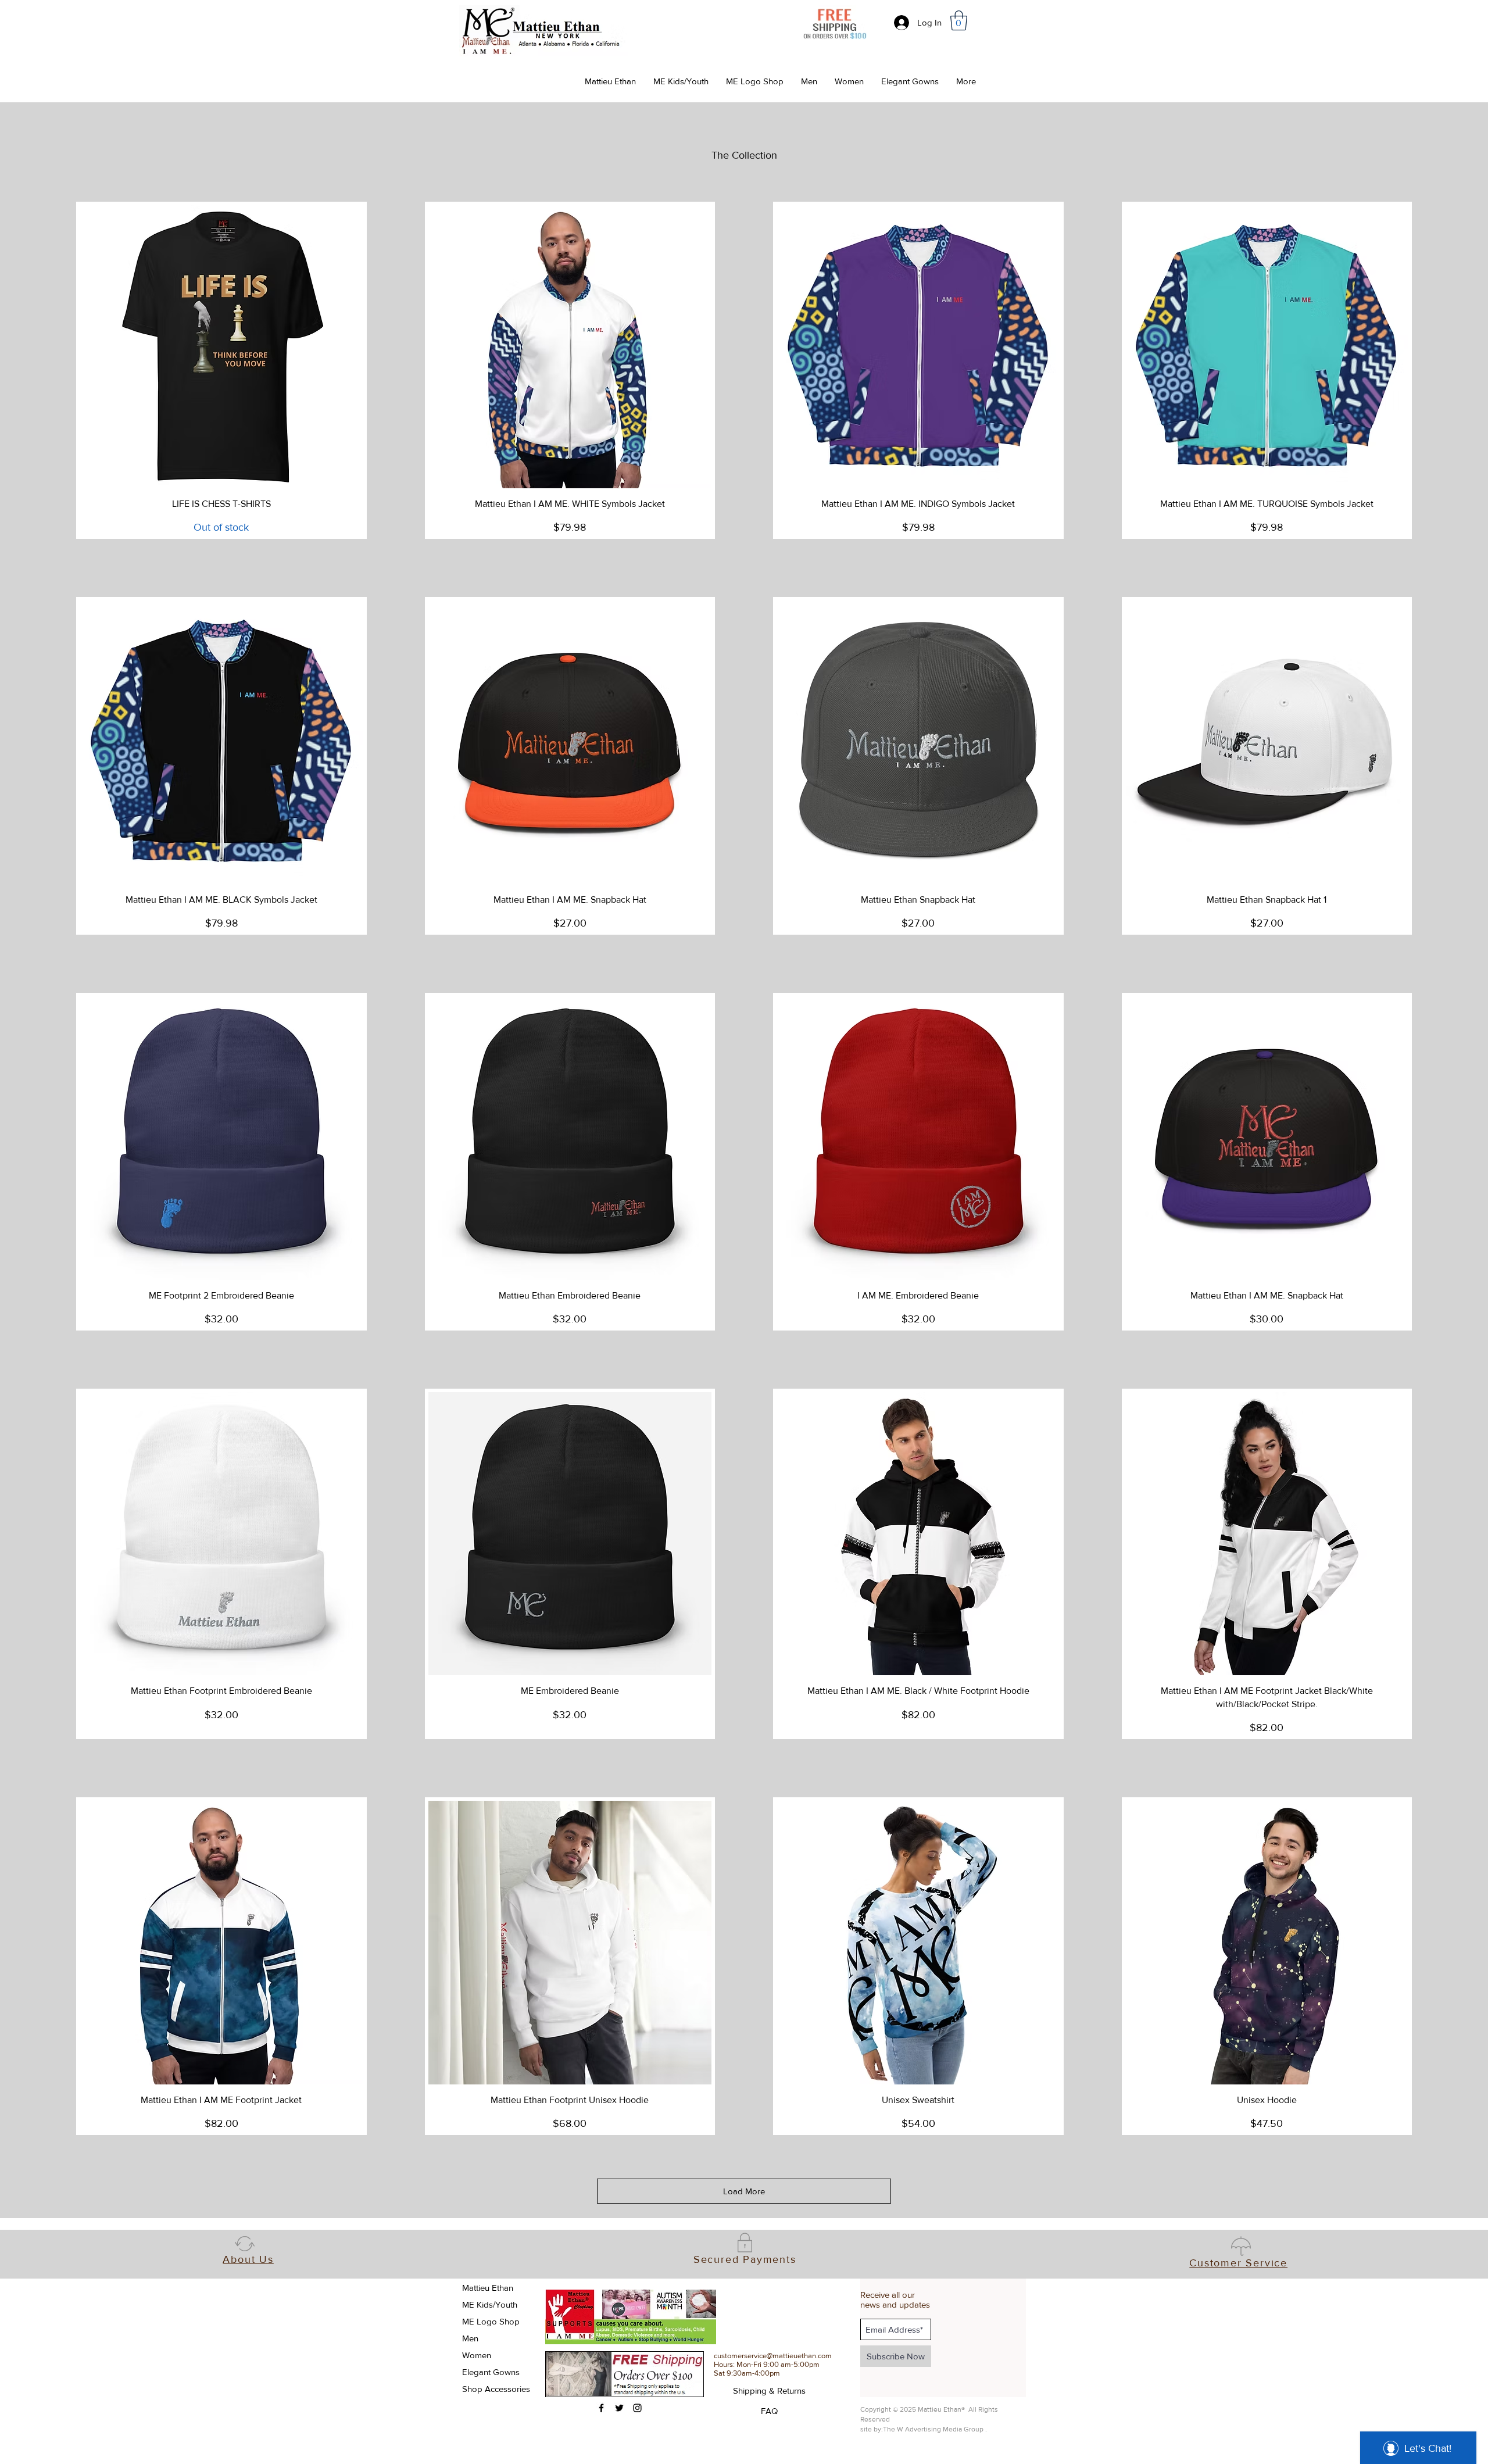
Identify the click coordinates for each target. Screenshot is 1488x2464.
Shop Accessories (496, 2389)
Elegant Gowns (491, 2372)
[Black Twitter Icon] (619, 2408)
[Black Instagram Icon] (637, 2408)
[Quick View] (221, 347)
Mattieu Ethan (488, 2288)
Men (470, 2338)
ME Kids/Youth (490, 2304)
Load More (744, 2191)
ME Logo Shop (491, 2321)
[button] (959, 21)
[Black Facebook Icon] (601, 2408)
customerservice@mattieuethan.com (773, 2356)
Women (477, 2355)
